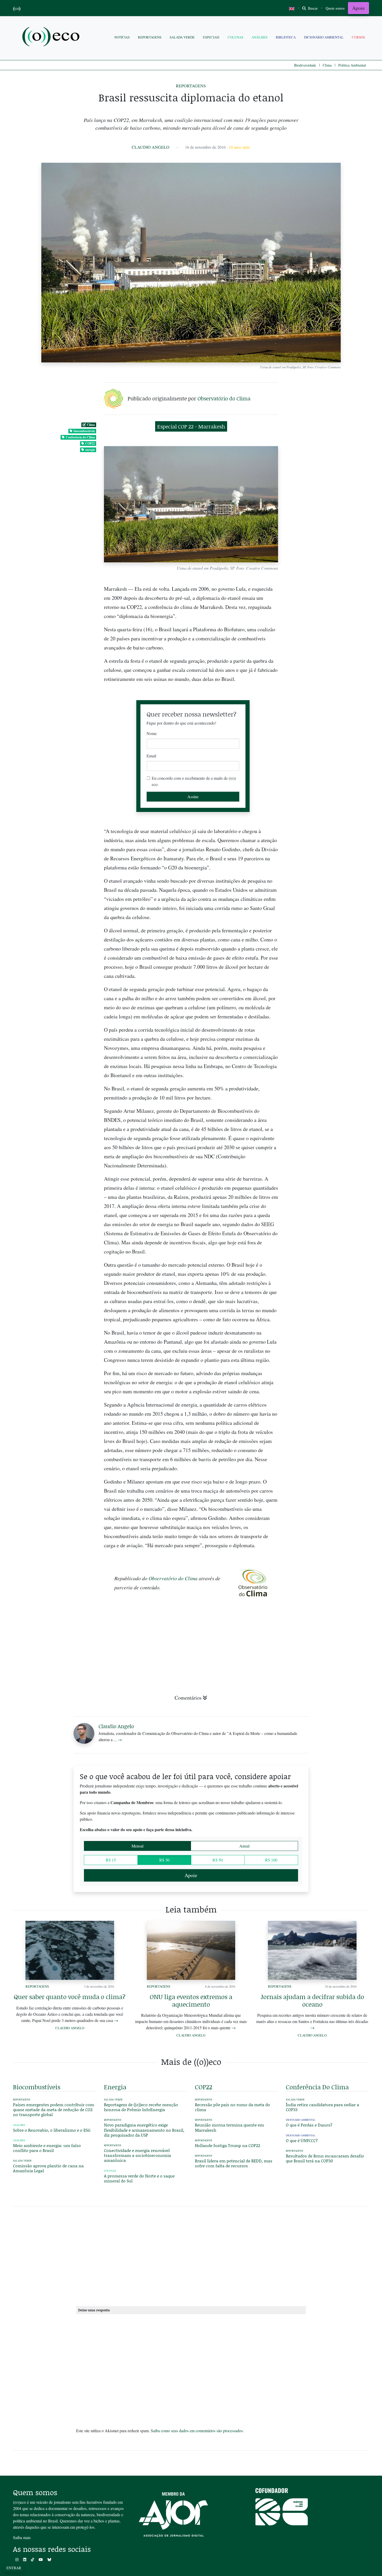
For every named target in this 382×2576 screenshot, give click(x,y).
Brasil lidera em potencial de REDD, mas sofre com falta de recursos (234, 2163)
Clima (327, 65)
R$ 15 (111, 1860)
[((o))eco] (52, 37)
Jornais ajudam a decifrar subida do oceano (312, 2000)
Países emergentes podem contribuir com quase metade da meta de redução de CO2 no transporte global (54, 2109)
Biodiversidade (305, 65)
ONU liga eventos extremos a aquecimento (191, 2000)
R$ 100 (271, 1860)
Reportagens (150, 37)
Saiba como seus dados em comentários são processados (197, 2431)
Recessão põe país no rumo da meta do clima (232, 2107)
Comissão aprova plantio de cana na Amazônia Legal (48, 2168)
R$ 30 (164, 1860)
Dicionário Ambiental (324, 37)
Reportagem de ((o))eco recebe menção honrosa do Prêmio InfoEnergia (141, 2107)
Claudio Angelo (151, 147)
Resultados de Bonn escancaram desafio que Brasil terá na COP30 (325, 2158)
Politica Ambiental (352, 65)
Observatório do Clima (224, 398)
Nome (152, 733)
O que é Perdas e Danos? (309, 2125)
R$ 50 (218, 1860)
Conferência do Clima (80, 437)
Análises (259, 37)
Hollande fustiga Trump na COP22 (228, 2145)
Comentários (188, 1698)
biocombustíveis (84, 431)
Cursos (358, 37)
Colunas (235, 37)
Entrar (14, 2568)
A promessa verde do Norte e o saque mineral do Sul (139, 2178)
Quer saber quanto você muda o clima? (70, 1997)
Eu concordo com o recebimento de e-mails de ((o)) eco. (194, 781)
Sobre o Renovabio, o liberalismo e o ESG (52, 2130)
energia (90, 450)
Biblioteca (286, 37)
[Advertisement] (327, 1110)
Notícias (122, 37)
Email (151, 756)
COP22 (90, 443)
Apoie (358, 8)
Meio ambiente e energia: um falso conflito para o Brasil (47, 2148)
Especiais (211, 37)
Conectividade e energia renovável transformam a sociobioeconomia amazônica (137, 2155)
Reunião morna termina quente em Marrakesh (229, 2127)
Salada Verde (182, 37)
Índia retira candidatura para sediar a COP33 (322, 2107)
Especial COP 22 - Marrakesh (191, 426)
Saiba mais (22, 2537)
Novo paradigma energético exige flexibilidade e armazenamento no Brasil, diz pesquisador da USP (144, 2130)
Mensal (137, 1846)
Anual (244, 1846)
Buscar (312, 8)
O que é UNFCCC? (302, 2140)
